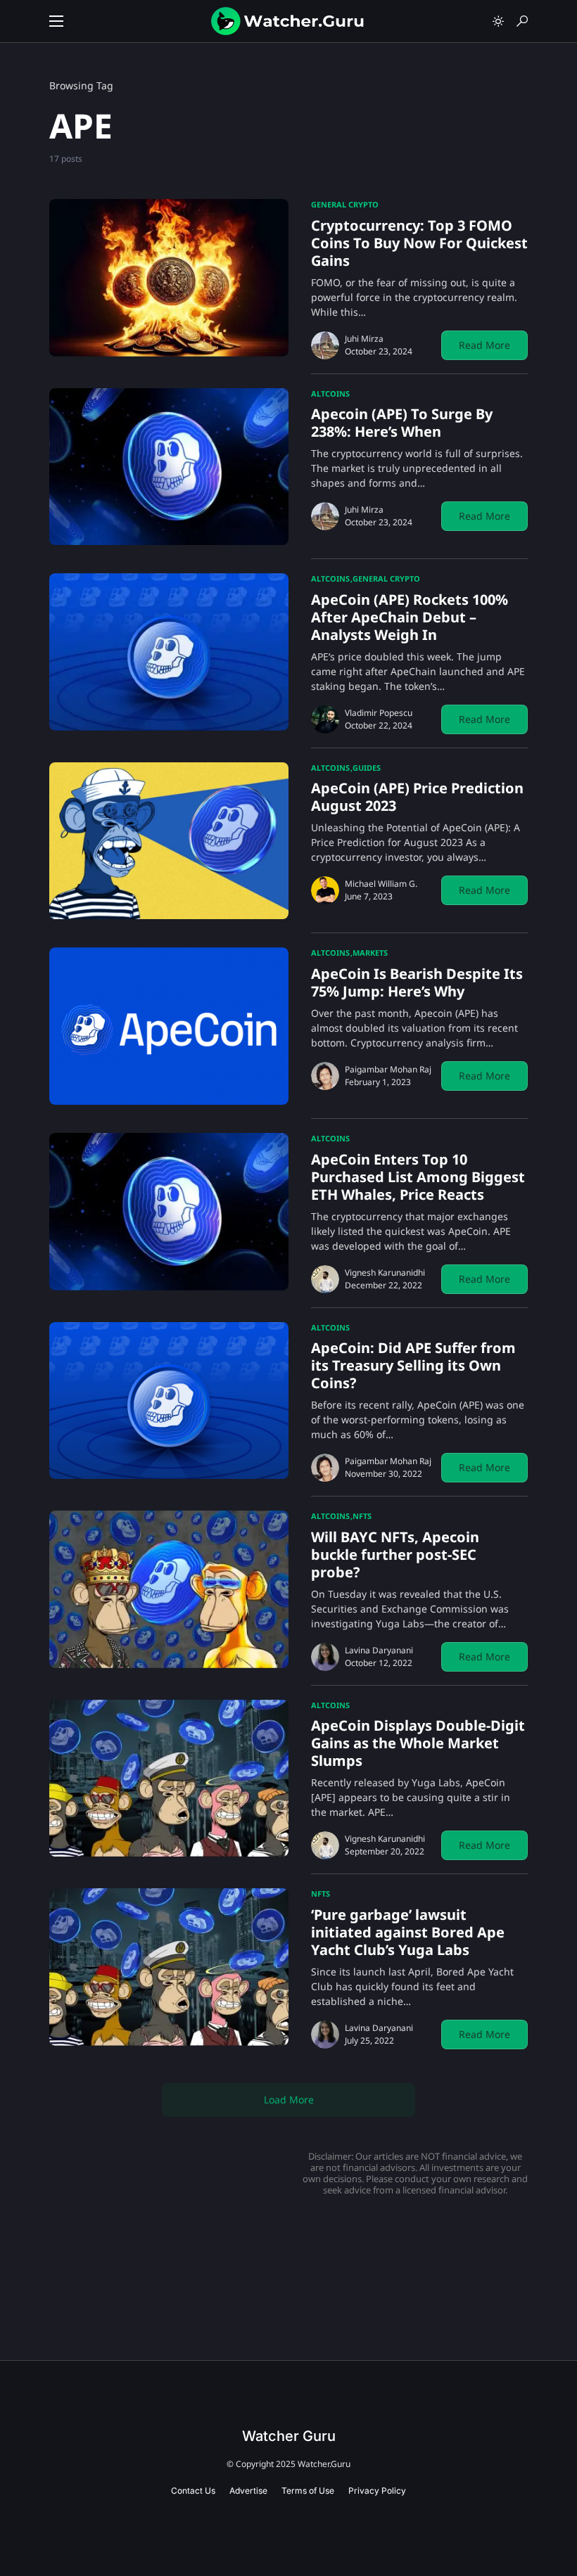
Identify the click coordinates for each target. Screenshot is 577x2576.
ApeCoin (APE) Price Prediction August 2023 (417, 797)
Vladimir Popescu (379, 713)
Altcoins (330, 393)
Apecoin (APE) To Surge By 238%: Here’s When (402, 423)
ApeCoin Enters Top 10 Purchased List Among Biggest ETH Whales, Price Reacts (418, 1177)
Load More (289, 2100)
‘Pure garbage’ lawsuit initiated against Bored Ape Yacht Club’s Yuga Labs (408, 1932)
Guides (367, 768)
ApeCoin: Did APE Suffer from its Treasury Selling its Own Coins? (413, 1365)
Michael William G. (381, 884)
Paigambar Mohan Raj (388, 1069)
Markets (370, 953)
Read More (484, 345)
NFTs (362, 1516)
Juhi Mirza (364, 339)
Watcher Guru (289, 2436)
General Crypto (345, 204)
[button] (56, 21)
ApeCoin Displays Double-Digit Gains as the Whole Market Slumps (418, 1743)
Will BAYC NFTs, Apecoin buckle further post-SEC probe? (395, 1555)
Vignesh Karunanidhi (385, 1273)
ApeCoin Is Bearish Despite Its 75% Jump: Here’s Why (417, 982)
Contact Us (193, 2491)
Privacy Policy (377, 2491)
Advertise (248, 2491)
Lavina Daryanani (379, 1650)
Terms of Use (308, 2491)
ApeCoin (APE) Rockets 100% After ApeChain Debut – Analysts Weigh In (410, 617)
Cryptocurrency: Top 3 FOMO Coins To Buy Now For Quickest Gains (419, 243)
